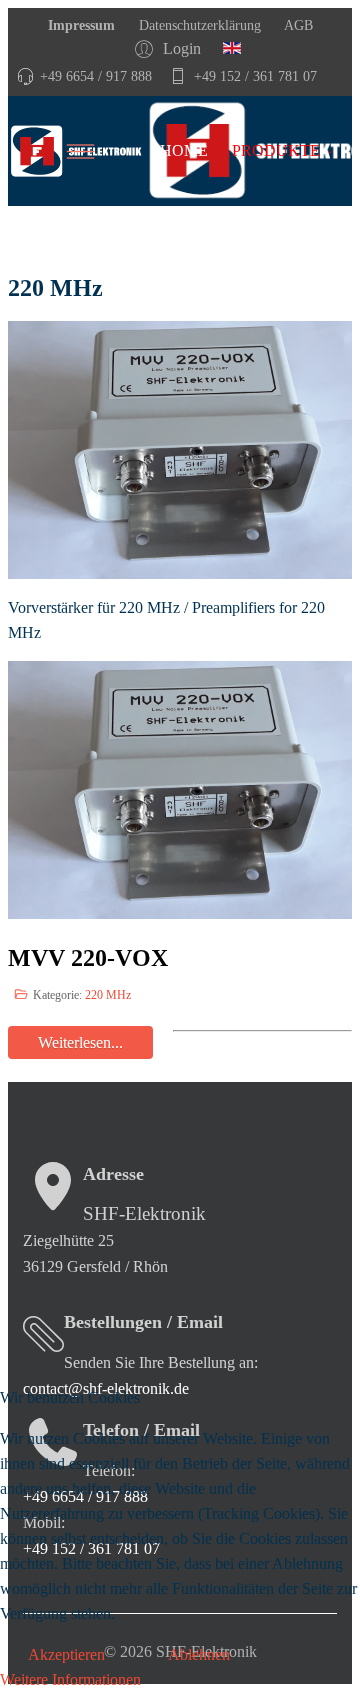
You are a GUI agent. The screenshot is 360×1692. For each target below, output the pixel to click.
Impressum (81, 25)
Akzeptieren (66, 1654)
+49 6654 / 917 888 (96, 76)
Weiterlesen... (80, 1042)
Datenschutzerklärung (198, 25)
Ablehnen (199, 1654)
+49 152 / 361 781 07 (255, 76)
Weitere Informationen (70, 1679)
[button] (171, 48)
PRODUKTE (276, 150)
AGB (297, 25)
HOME (184, 150)
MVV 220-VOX (88, 958)
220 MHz (108, 995)
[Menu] (108, 151)
